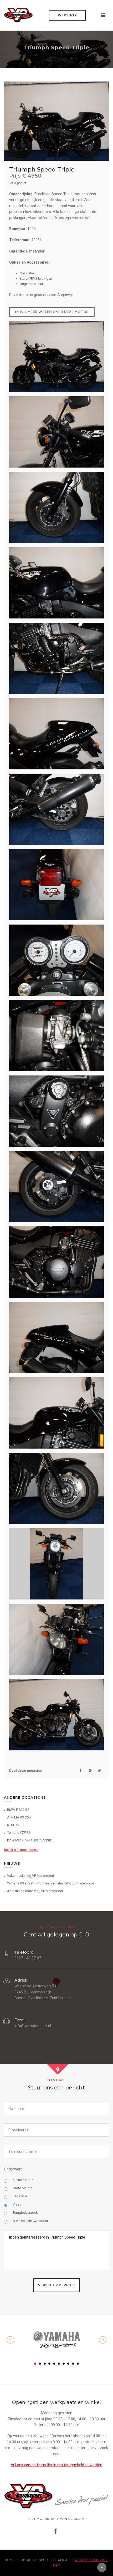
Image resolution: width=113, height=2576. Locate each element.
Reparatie (20, 2196)
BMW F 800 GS (18, 1810)
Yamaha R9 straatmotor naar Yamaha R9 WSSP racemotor (51, 1883)
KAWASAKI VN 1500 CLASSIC (30, 1840)
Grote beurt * (22, 2188)
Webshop (67, 15)
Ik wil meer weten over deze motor (52, 312)
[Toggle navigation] (103, 15)
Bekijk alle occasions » (21, 1850)
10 (78, 2364)
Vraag (17, 2204)
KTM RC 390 (16, 1825)
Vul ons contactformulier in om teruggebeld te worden (56, 2465)
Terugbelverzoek (25, 2213)
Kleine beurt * (23, 2180)
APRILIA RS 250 (19, 1817)
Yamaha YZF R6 (19, 1833)
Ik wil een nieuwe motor (30, 2221)
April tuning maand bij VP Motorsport (35, 1891)
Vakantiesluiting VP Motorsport (31, 1876)
